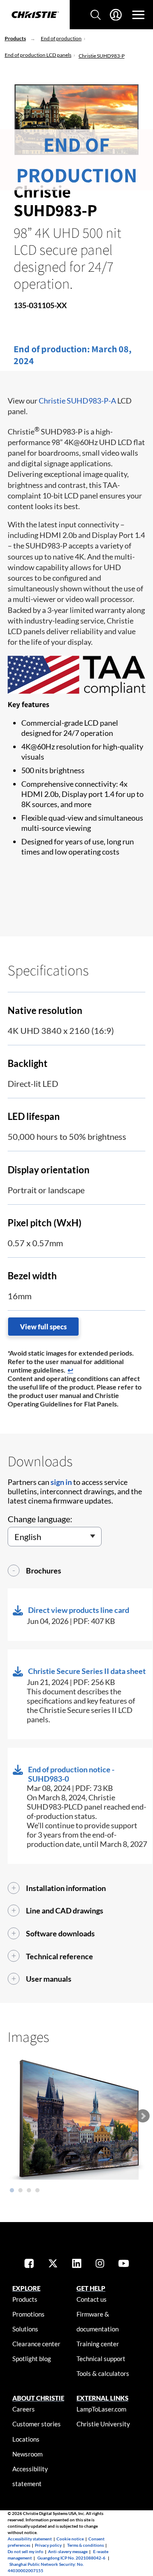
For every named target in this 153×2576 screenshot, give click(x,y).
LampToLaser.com (101, 2409)
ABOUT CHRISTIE (38, 2398)
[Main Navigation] (138, 15)
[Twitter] (53, 2264)
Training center (98, 2344)
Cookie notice (70, 2539)
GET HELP (91, 2288)
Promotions (28, 2314)
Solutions (25, 2329)
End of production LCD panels (38, 55)
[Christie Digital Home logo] (35, 15)
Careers (24, 2409)
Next (143, 2116)
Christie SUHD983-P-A (77, 401)
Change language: (40, 1519)
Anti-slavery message (68, 2551)
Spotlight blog (32, 2359)
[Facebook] (29, 2264)
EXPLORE (26, 2288)
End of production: (52, 349)
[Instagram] (100, 2264)
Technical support (101, 2359)
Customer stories (37, 2424)
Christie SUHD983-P (102, 56)
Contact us (92, 2299)
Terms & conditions (85, 2545)
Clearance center (36, 2344)
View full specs (43, 1327)
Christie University (103, 2424)
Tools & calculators (103, 2373)
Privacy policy (48, 2545)
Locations (26, 2439)
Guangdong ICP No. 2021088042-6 (71, 2558)
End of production (61, 38)
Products (15, 38)
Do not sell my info (25, 2551)
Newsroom (27, 2454)
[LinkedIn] (77, 2264)
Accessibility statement (30, 2539)
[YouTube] (124, 2264)
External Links (102, 2398)
